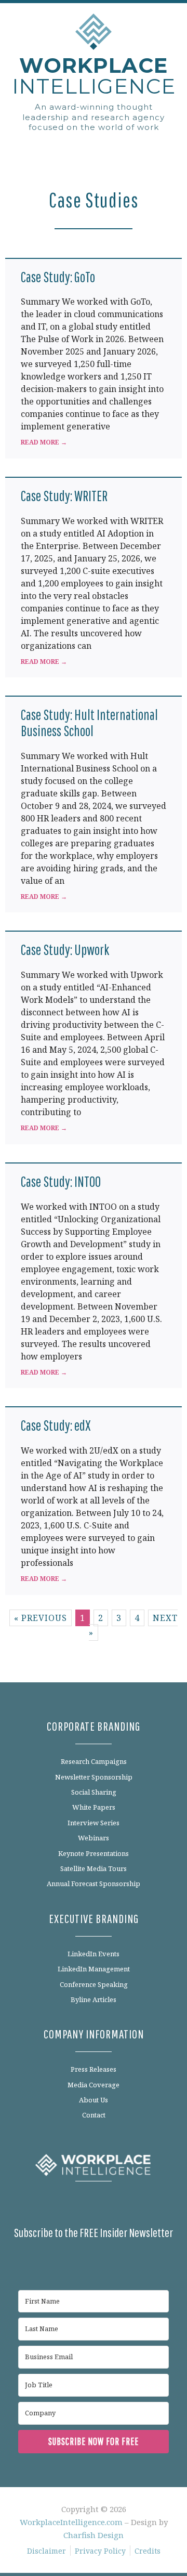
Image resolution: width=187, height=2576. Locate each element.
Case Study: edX (56, 1425)
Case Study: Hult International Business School (89, 723)
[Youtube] (129, 2205)
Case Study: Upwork (65, 950)
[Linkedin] (58, 2205)
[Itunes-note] (153, 2205)
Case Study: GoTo (58, 277)
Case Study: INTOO (61, 1181)
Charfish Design (94, 2535)
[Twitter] (82, 2205)
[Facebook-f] (34, 2205)
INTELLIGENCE (94, 76)
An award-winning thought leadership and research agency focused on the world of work (94, 117)
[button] (94, 148)
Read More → (44, 442)
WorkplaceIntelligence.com (71, 2522)
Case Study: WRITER (64, 496)
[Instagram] (105, 2205)
